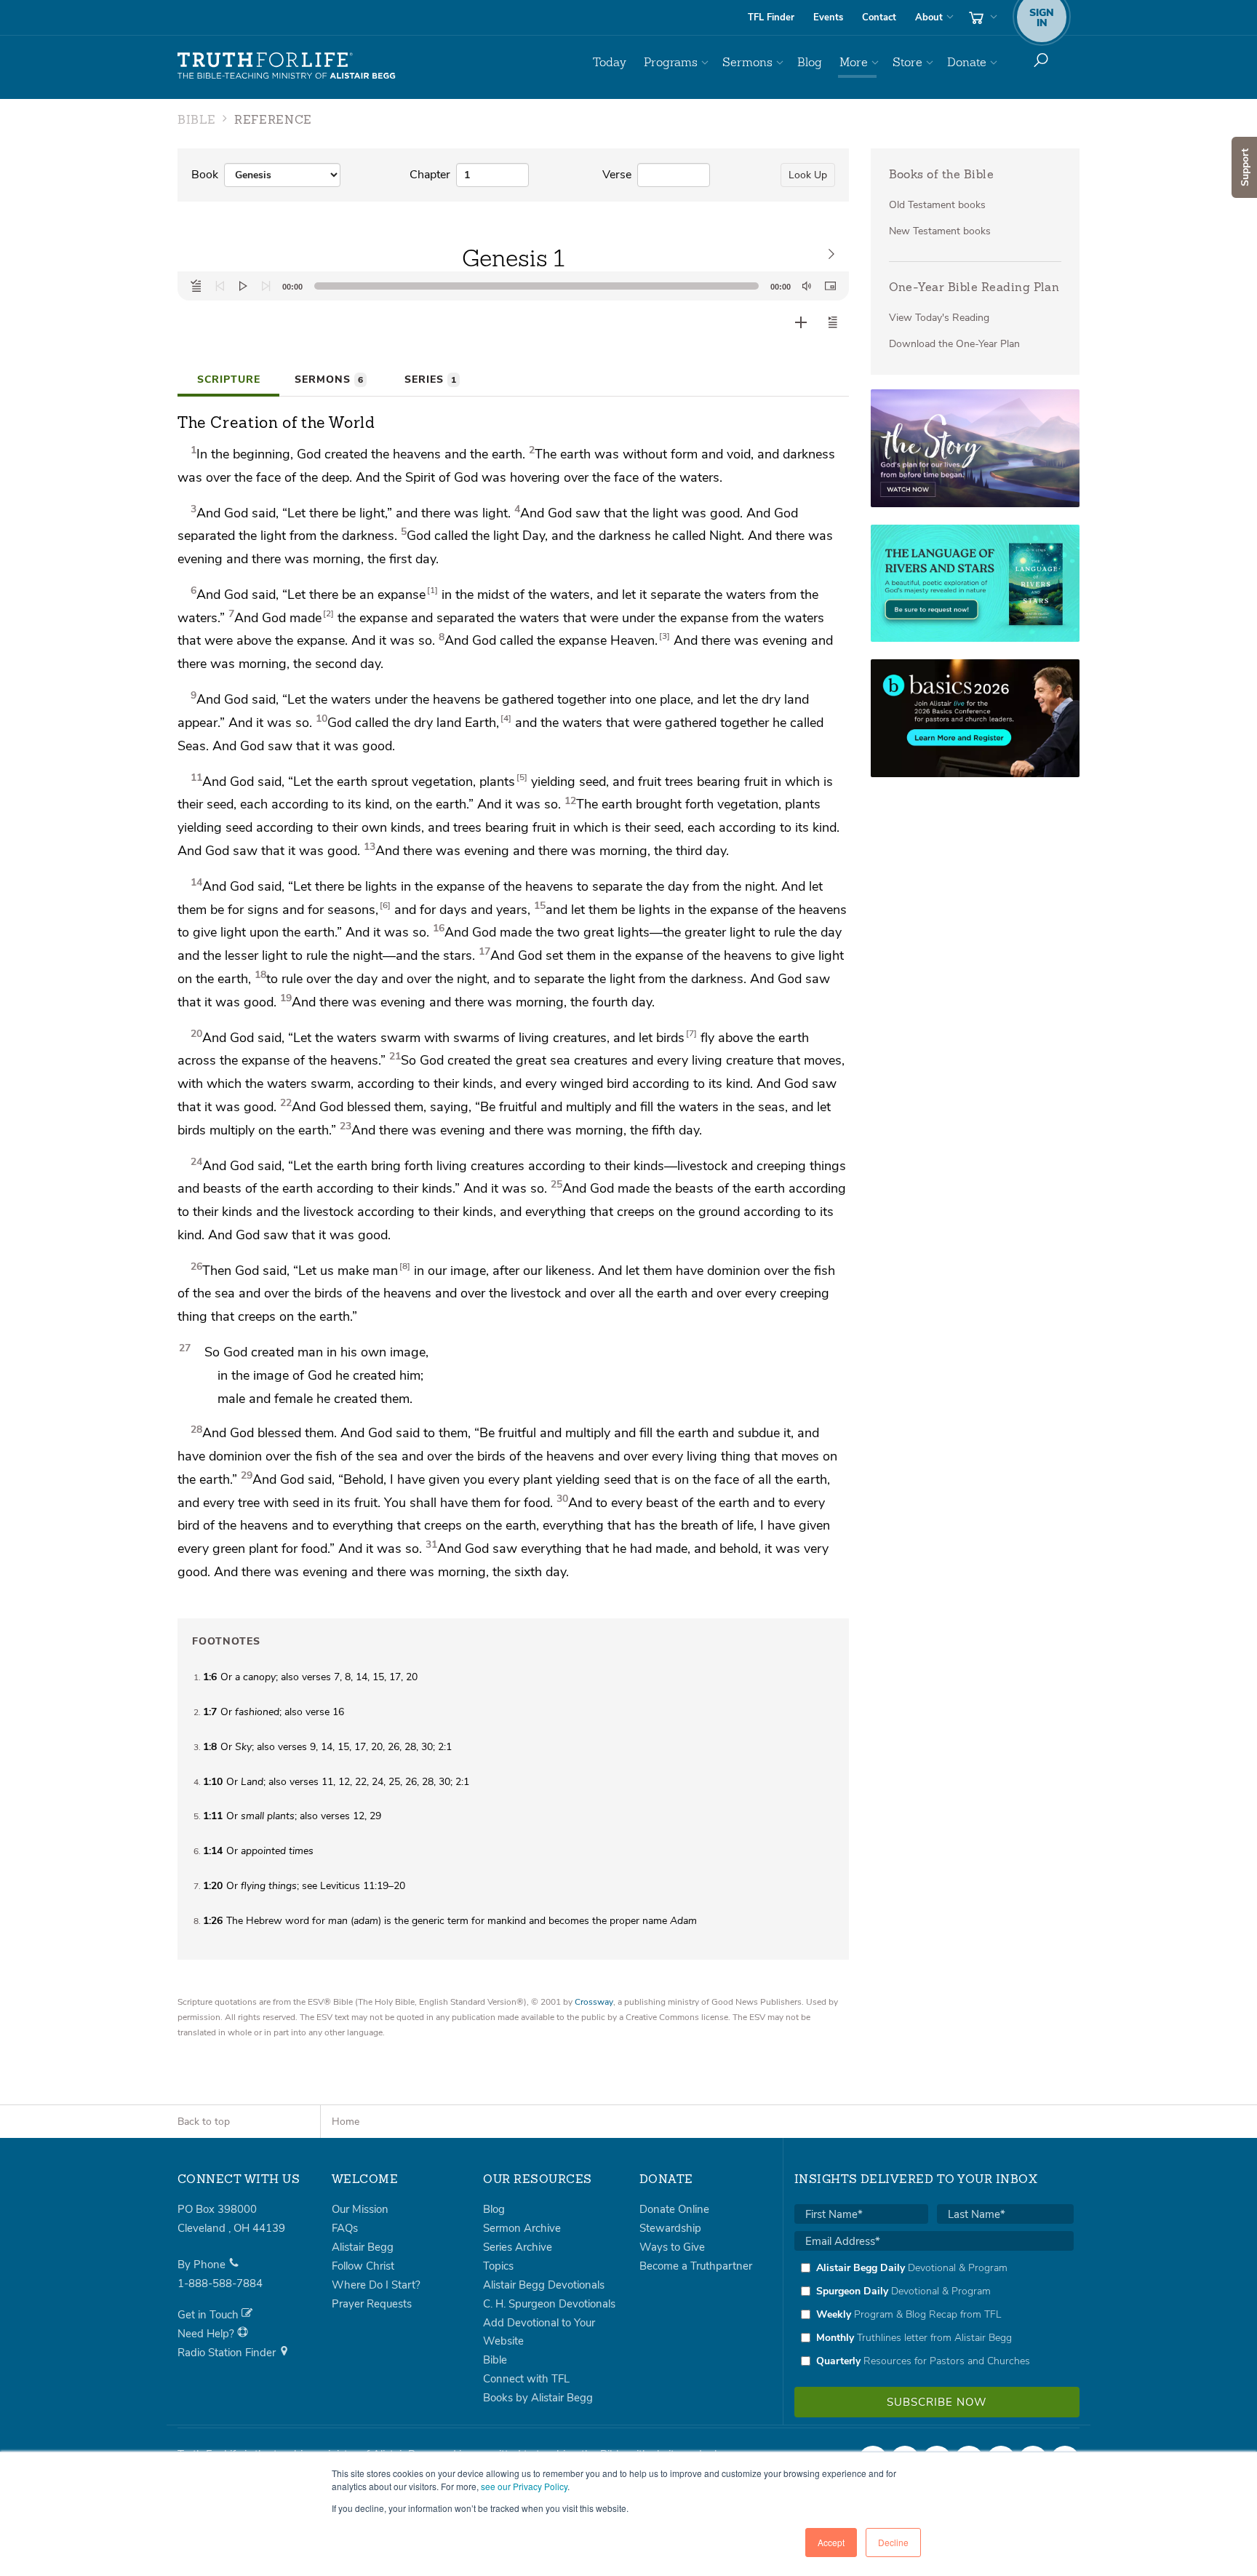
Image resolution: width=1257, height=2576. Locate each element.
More (854, 62)
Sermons (747, 62)
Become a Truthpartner (696, 2266)
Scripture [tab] (229, 379)
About (929, 17)
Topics (498, 2266)
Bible (495, 2360)
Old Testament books (937, 205)
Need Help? (207, 2334)
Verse (617, 175)
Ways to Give (672, 2247)
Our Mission (360, 2209)
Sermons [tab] (329, 379)
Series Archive (518, 2247)
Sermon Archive (522, 2228)
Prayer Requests (372, 2304)
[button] (833, 322)
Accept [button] (831, 2542)
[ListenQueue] (196, 286)
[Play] (243, 286)
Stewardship (670, 2228)
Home (346, 2122)
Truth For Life (287, 66)
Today (610, 62)
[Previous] (220, 286)
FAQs (345, 2228)
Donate (967, 62)
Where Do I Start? (376, 2285)
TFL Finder (771, 17)
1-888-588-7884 (220, 2283)
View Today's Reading (939, 318)
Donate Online (674, 2209)
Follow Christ (363, 2266)
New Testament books (940, 231)
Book (205, 175)
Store (907, 62)
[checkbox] (934, 2314)
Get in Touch (209, 2315)
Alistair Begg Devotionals (544, 2285)
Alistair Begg (363, 2247)
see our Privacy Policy (524, 2486)
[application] (513, 286)
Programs (671, 62)
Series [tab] (430, 379)
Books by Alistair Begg (538, 2398)
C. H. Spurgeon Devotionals (549, 2304)
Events (828, 17)
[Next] (266, 286)
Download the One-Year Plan (954, 344)
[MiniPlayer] (830, 286)
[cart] (981, 17)
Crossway (594, 2002)
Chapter (430, 175)
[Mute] (807, 286)
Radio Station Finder (228, 2353)
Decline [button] (893, 2542)
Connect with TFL (526, 2379)
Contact (879, 17)
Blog (810, 62)
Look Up (808, 175)
